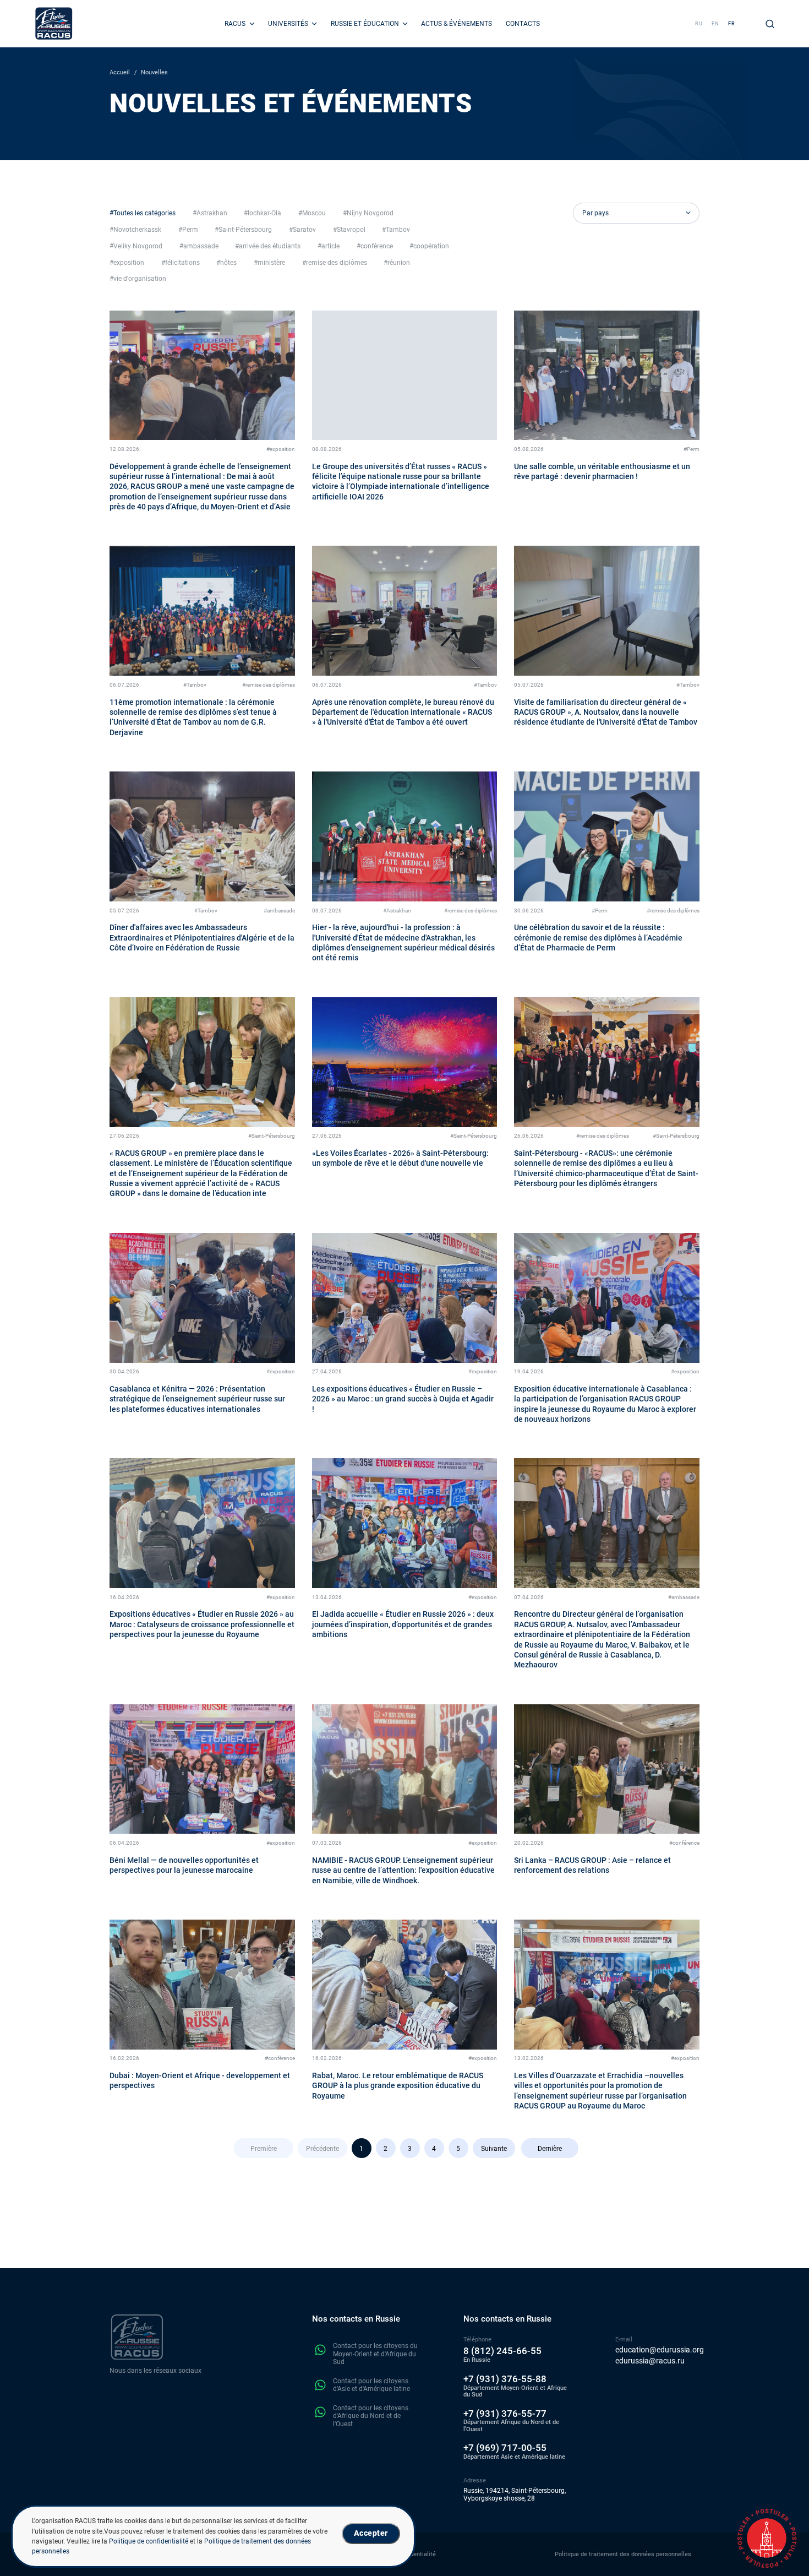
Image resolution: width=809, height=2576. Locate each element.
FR (732, 23)
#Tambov (195, 685)
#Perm (692, 449)
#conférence (684, 1843)
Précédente (322, 2149)
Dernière (550, 2149)
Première (264, 2149)
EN (715, 23)
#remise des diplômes (269, 685)
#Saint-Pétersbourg (272, 1136)
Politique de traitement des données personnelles (623, 2554)
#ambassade (279, 911)
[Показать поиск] (770, 24)
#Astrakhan (397, 911)
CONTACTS (523, 24)
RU (699, 23)
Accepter (371, 2533)
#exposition (281, 449)
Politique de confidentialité (149, 2541)
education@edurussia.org (660, 2350)
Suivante (494, 2149)
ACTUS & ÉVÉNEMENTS (457, 24)
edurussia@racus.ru (650, 2361)
